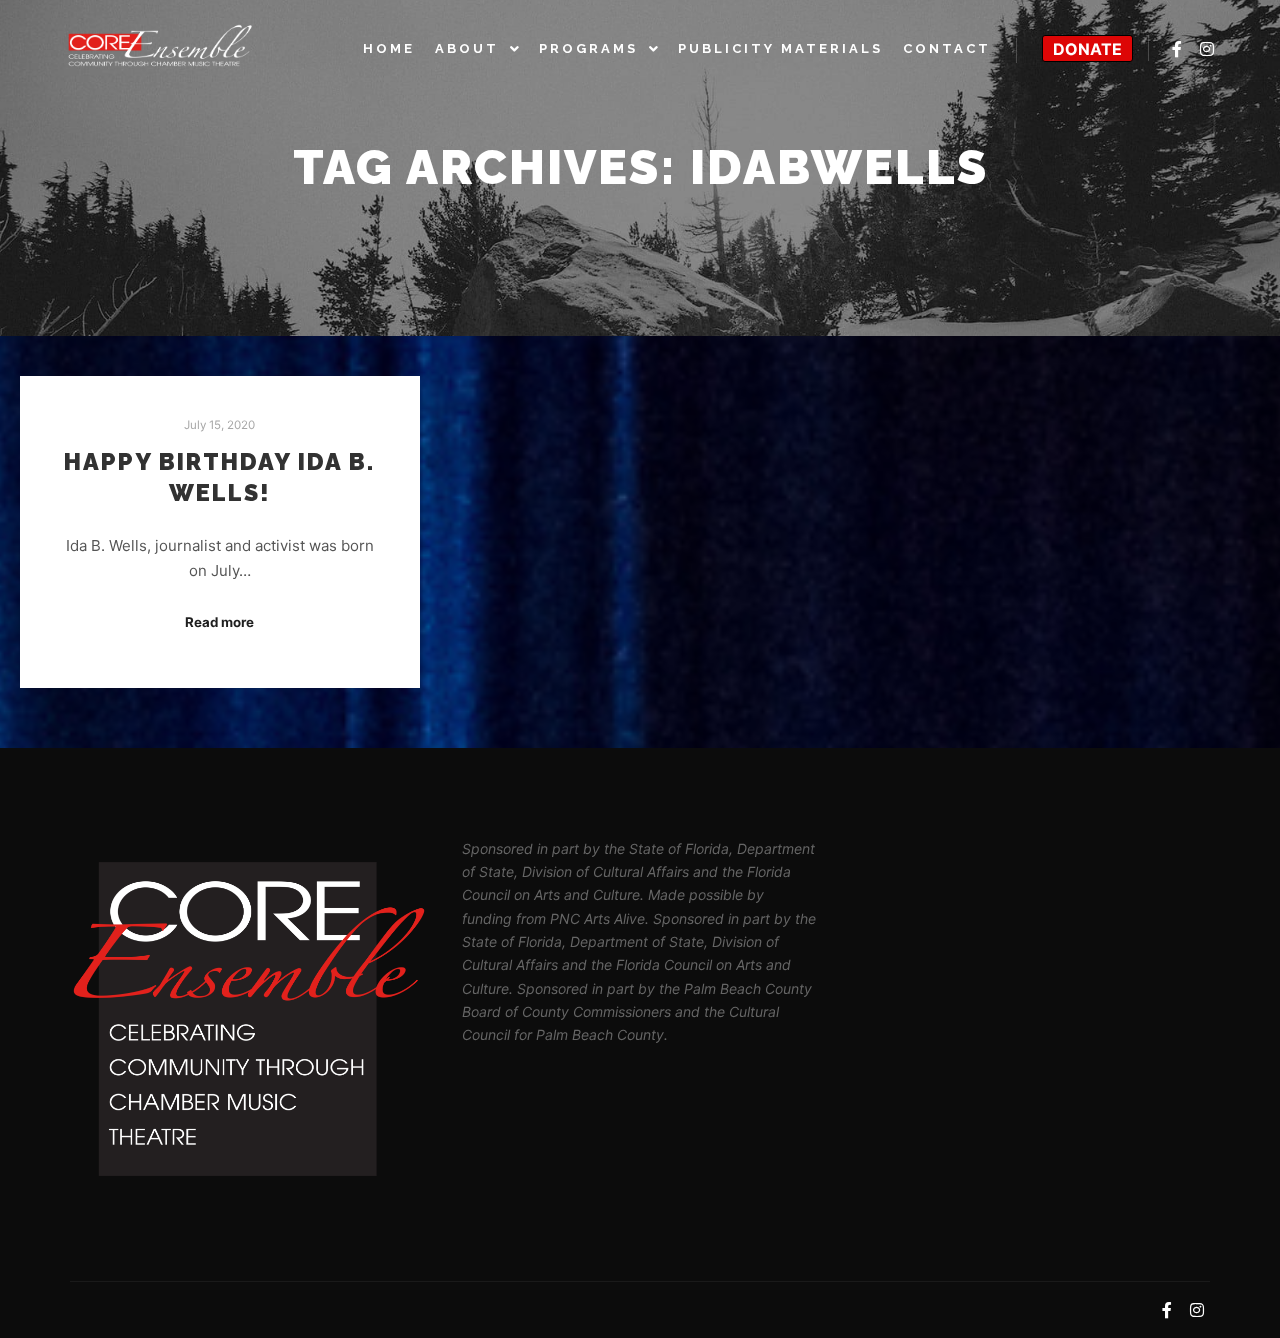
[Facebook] (1177, 49)
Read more (219, 622)
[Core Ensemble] (160, 48)
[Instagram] (1207, 49)
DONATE (1087, 49)
